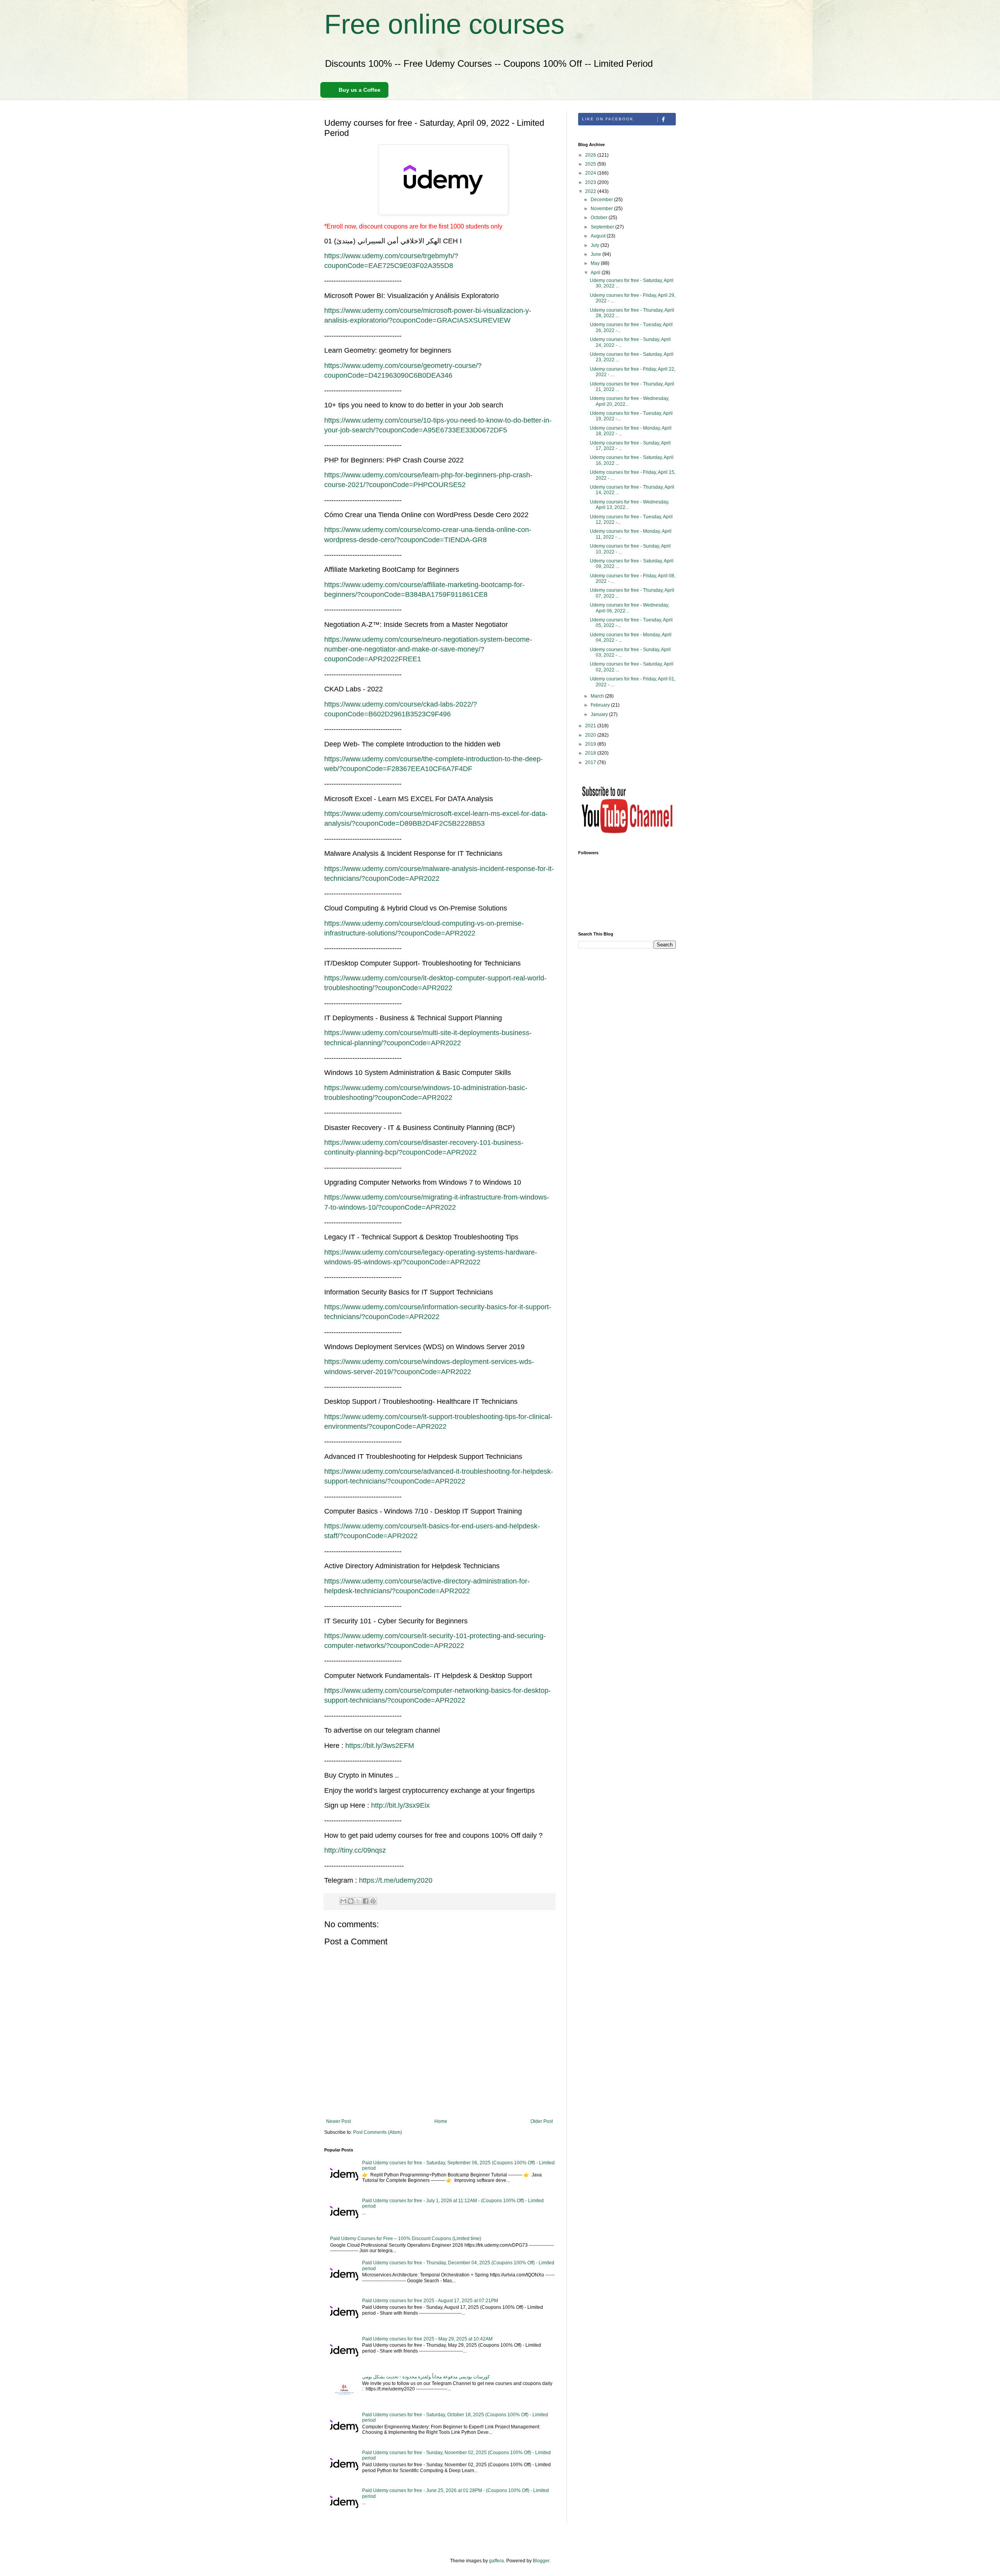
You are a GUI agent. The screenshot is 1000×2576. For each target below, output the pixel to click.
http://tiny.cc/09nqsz (355, 1850)
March (598, 696)
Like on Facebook (608, 119)
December (602, 200)
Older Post (542, 2121)
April (596, 273)
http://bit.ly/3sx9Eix (400, 1805)
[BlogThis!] (351, 1901)
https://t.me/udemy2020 (396, 1880)
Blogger (541, 2561)
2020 (591, 735)
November (602, 209)
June (596, 254)
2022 (591, 191)
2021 (591, 726)
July (596, 245)
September (603, 227)
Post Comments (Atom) (378, 2132)
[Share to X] (358, 1901)
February (601, 705)
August (599, 236)
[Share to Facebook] (366, 1901)
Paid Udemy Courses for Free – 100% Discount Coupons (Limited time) (406, 2239)
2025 (591, 164)
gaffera (496, 2561)
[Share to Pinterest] (373, 1901)
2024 (591, 173)
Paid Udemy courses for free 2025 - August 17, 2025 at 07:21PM (430, 2301)
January (600, 714)
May (596, 263)
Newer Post (338, 2121)
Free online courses (444, 24)
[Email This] (343, 1901)
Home (441, 2121)
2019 (591, 744)
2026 (591, 155)
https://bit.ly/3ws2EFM (380, 1746)
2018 (591, 753)
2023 (591, 182)
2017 (591, 762)
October (600, 218)
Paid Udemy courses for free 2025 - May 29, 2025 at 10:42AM (427, 2339)
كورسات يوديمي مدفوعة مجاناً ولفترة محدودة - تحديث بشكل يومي (426, 2377)
